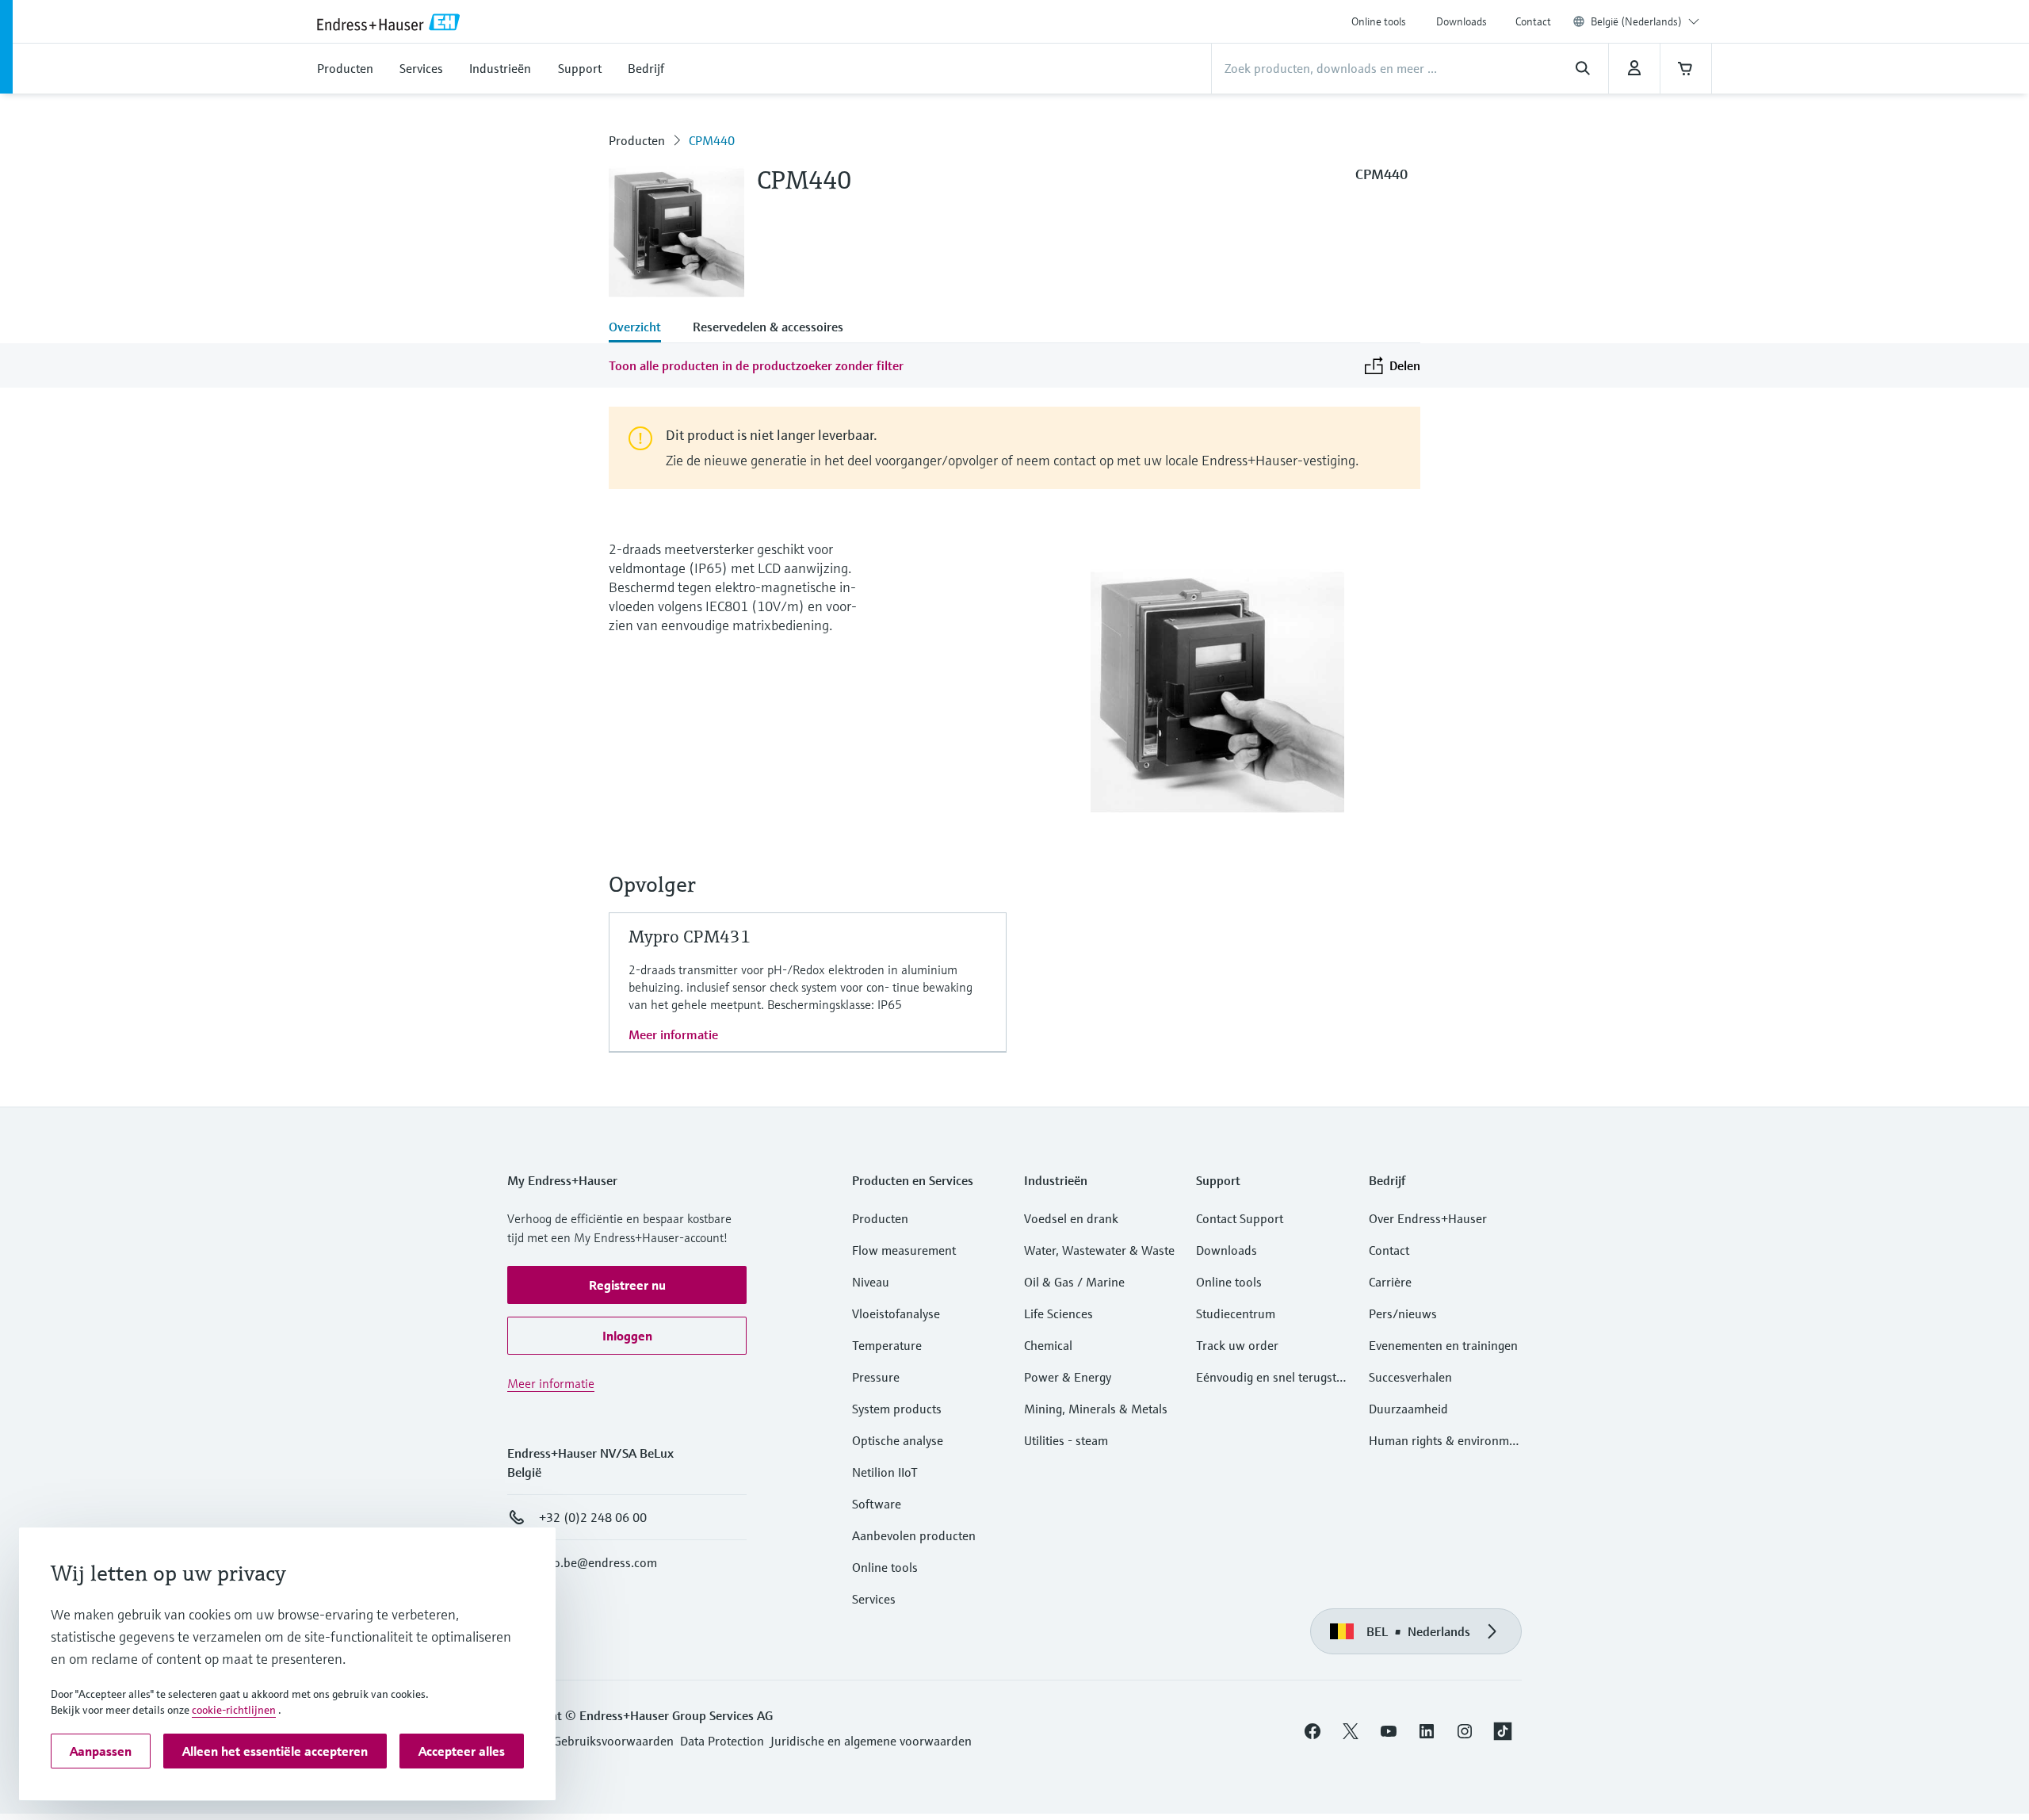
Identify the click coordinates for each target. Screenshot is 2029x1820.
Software (877, 1504)
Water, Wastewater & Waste (1099, 1250)
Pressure (876, 1377)
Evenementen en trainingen (1443, 1345)
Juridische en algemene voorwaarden (871, 1741)
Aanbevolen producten (914, 1535)
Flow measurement (904, 1250)
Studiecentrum (1236, 1313)
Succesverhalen (1410, 1377)
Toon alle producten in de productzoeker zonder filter (756, 365)
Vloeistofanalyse (896, 1313)
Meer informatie (673, 1034)
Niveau (871, 1282)
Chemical (1048, 1345)
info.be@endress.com (598, 1562)
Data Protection (722, 1741)
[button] (627, 1285)
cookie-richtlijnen (234, 1710)
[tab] (643, 328)
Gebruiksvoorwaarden (613, 1741)
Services (874, 1599)
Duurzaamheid (1408, 1409)
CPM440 (712, 140)
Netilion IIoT (885, 1472)
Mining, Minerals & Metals (1096, 1409)
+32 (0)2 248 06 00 (593, 1517)
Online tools (1379, 21)
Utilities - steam (1066, 1440)
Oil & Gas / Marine (1074, 1282)
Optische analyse (898, 1440)
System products (897, 1409)
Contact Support (1240, 1218)
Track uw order (1237, 1345)
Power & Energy (1068, 1377)
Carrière (1390, 1282)
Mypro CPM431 (690, 937)
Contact (1533, 21)
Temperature (887, 1345)
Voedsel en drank (1071, 1218)
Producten (637, 140)
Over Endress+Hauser (1428, 1218)
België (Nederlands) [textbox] (1636, 21)
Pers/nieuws (1403, 1313)
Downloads (1462, 21)
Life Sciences (1058, 1313)
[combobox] (1645, 21)
